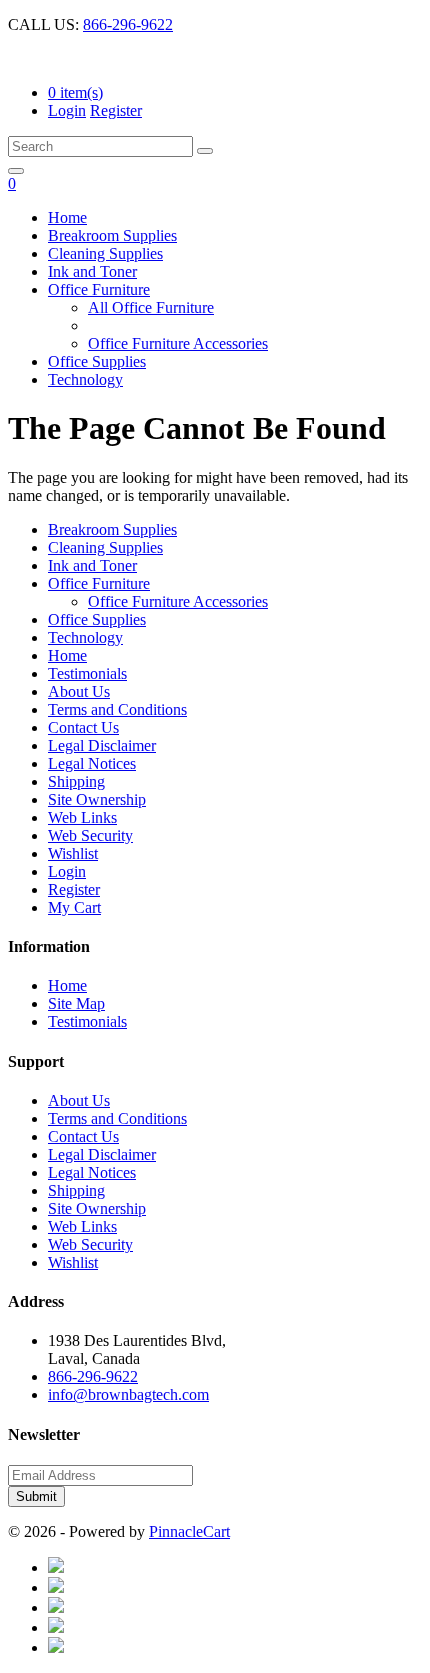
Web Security (90, 835)
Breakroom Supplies (112, 235)
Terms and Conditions (117, 709)
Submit (36, 1496)
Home (67, 217)
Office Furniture (99, 289)
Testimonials (87, 673)
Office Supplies (97, 361)
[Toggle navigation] (16, 171)
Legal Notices (92, 763)
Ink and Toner (92, 271)
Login (67, 110)
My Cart (74, 907)
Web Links (82, 817)
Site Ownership (97, 799)
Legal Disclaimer (102, 745)
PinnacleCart (189, 1531)
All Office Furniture (151, 307)
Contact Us (83, 727)
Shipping (76, 781)
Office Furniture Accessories (178, 343)
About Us (79, 691)
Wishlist (73, 853)
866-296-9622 (128, 24)
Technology (85, 379)
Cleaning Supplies (105, 253)
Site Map (76, 1003)
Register (116, 110)
